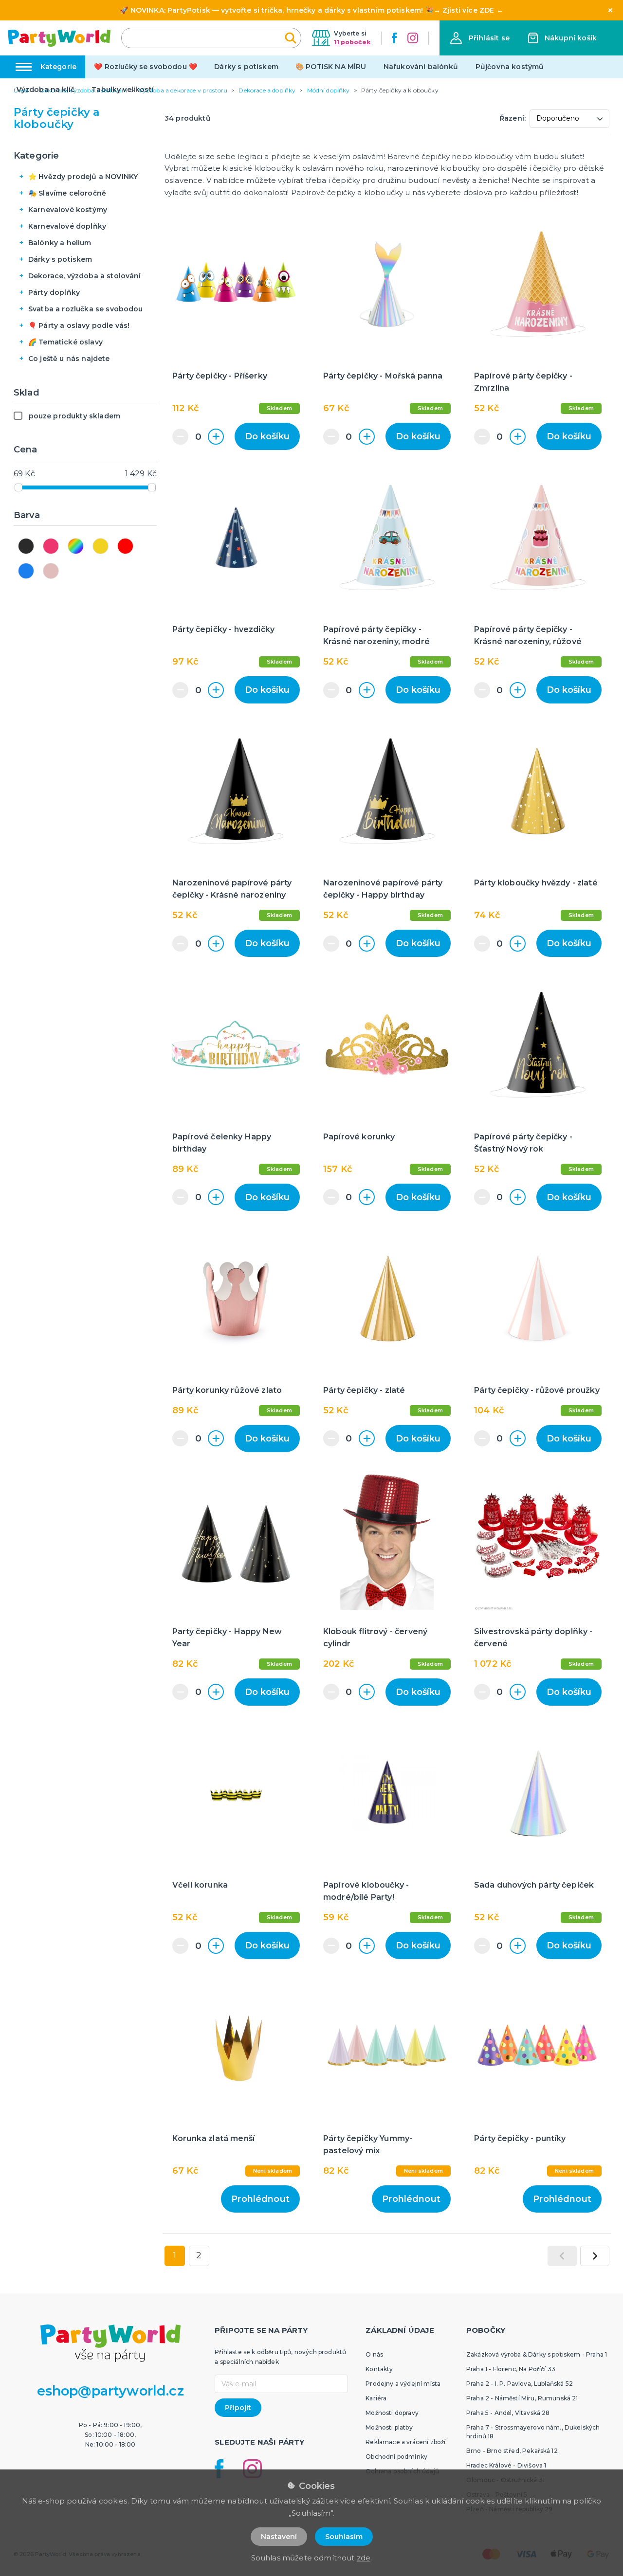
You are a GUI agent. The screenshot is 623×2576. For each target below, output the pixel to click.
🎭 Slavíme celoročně (67, 193)
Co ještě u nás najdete (69, 359)
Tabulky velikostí (123, 90)
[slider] (18, 487)
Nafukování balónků (421, 67)
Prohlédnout (260, 2199)
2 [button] (199, 2255)
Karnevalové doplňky (67, 226)
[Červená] (125, 546)
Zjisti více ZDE (468, 10)
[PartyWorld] (59, 38)
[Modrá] (26, 571)
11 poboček (352, 42)
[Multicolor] (76, 546)
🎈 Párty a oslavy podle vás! (79, 325)
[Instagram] (413, 38)
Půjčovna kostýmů (510, 67)
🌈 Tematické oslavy (65, 342)
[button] (480, 38)
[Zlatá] (101, 546)
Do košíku (267, 436)
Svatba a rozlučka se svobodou (86, 309)
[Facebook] (394, 38)
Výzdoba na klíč (46, 90)
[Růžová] (51, 546)
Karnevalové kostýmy (68, 210)
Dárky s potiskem (246, 67)
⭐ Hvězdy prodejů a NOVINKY (83, 177)
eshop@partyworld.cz (110, 2391)
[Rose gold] (51, 571)
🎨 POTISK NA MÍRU (331, 67)
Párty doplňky (54, 292)
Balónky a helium (60, 243)
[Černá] (26, 546)
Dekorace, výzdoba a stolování (85, 276)
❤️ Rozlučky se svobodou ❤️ (146, 67)
